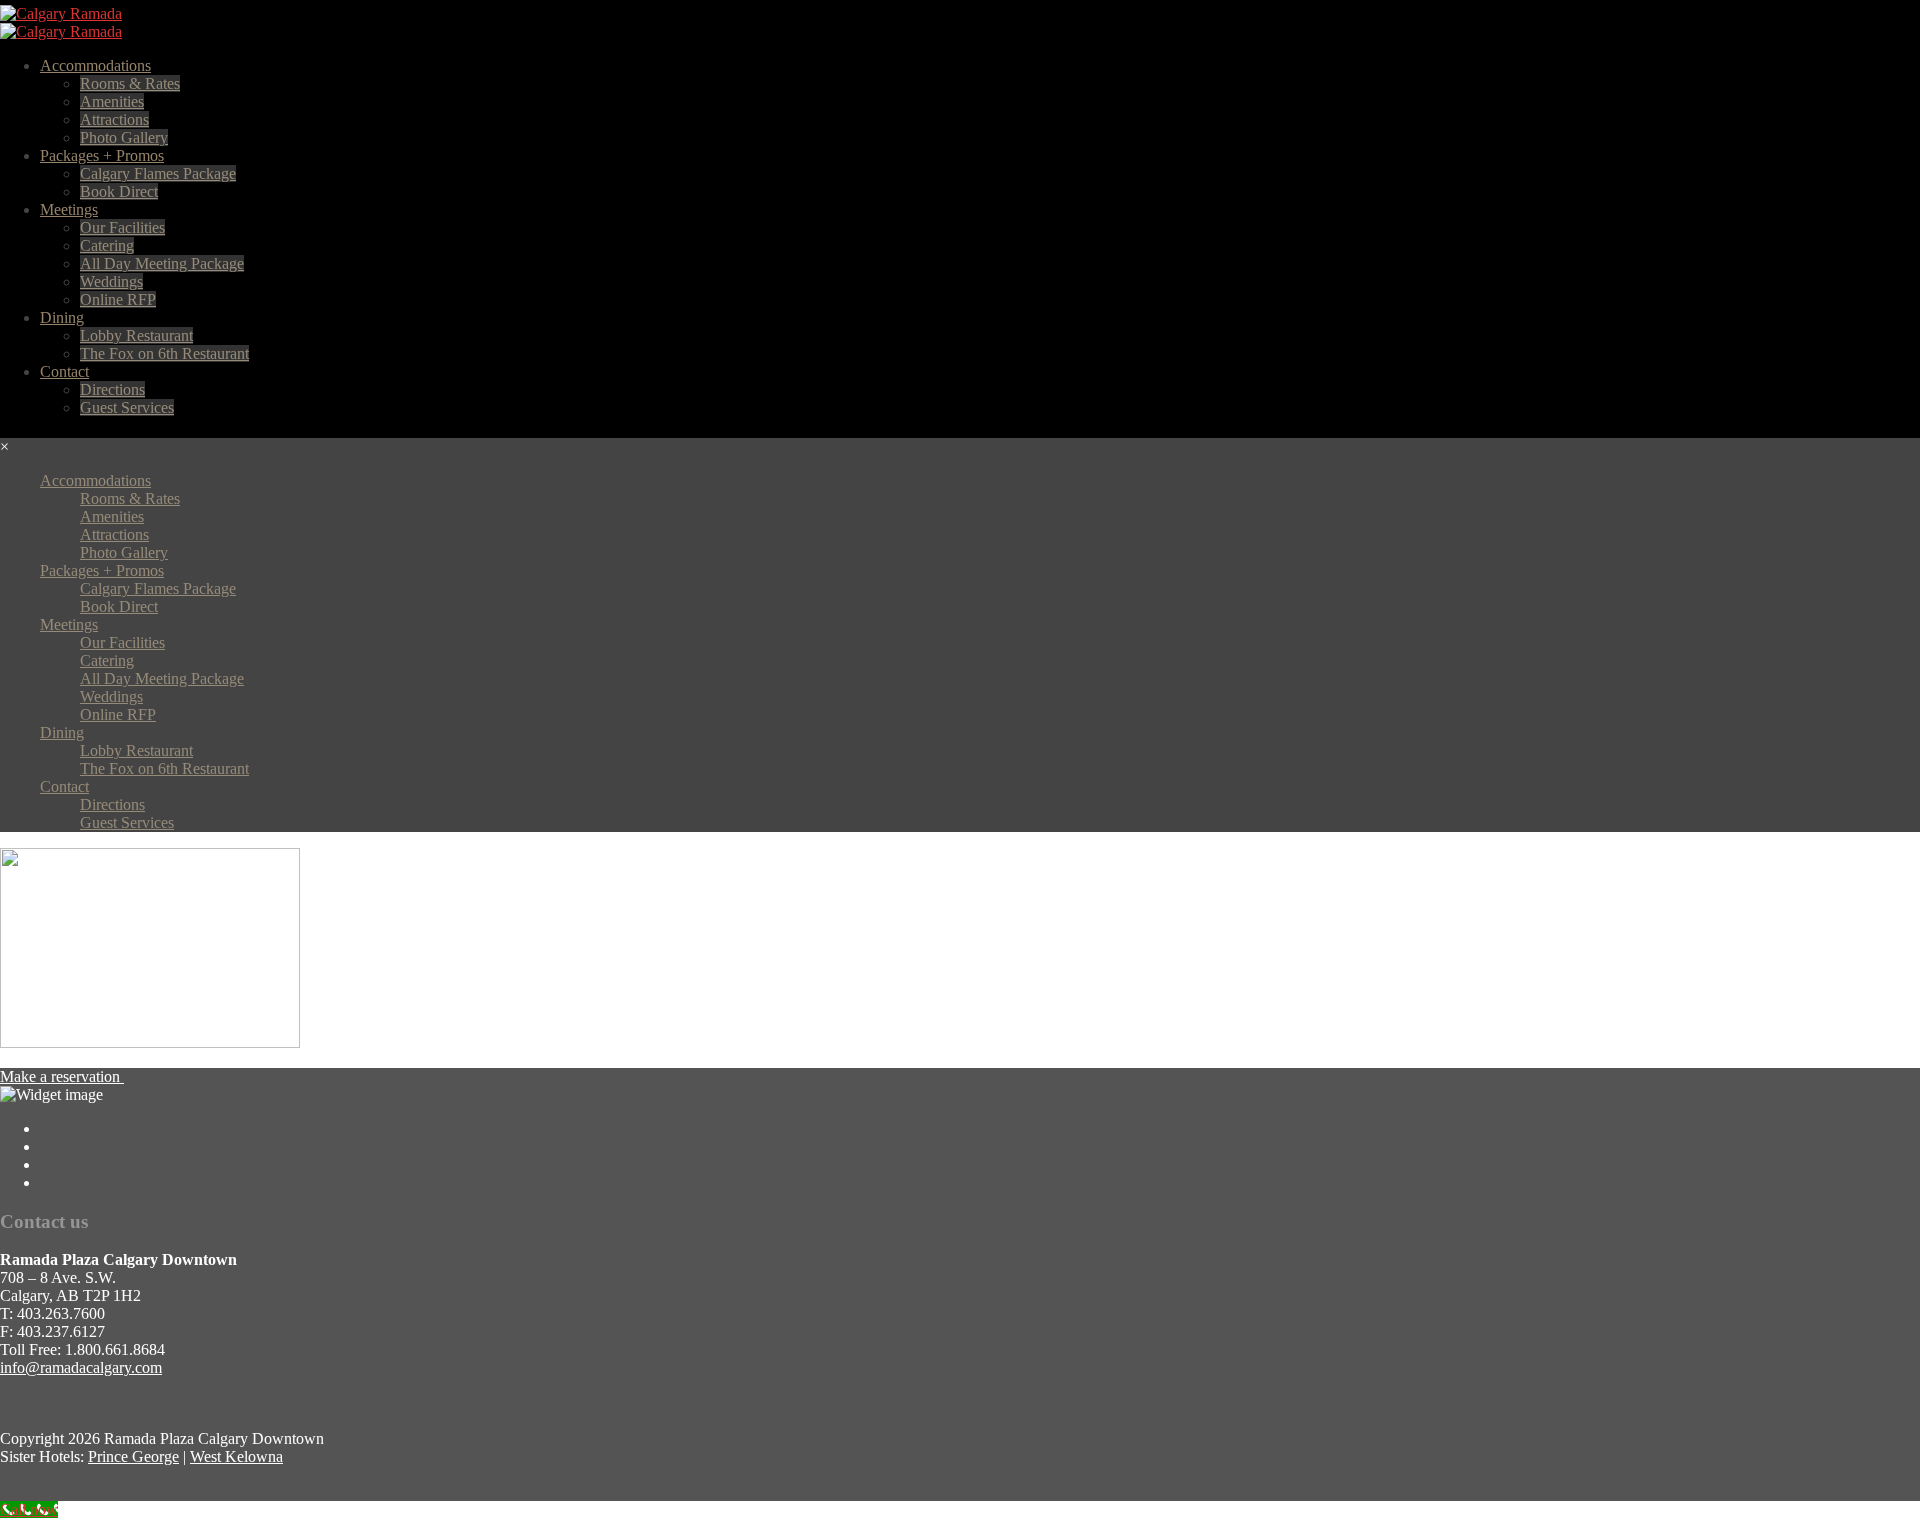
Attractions (114, 119)
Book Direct (119, 191)
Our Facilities (122, 227)
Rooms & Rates (130, 83)
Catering (107, 245)
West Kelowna (236, 1456)
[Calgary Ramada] (61, 13)
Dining (62, 317)
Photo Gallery (124, 137)
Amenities (112, 101)
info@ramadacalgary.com (81, 1367)
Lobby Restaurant (136, 335)
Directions (112, 389)
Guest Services (127, 407)
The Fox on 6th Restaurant (164, 353)
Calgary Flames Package (158, 173)
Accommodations (95, 65)
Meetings (69, 209)
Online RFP (118, 299)
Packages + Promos (102, 155)
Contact (64, 371)
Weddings (111, 281)
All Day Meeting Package (162, 263)
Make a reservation (62, 1076)
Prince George (133, 1456)
